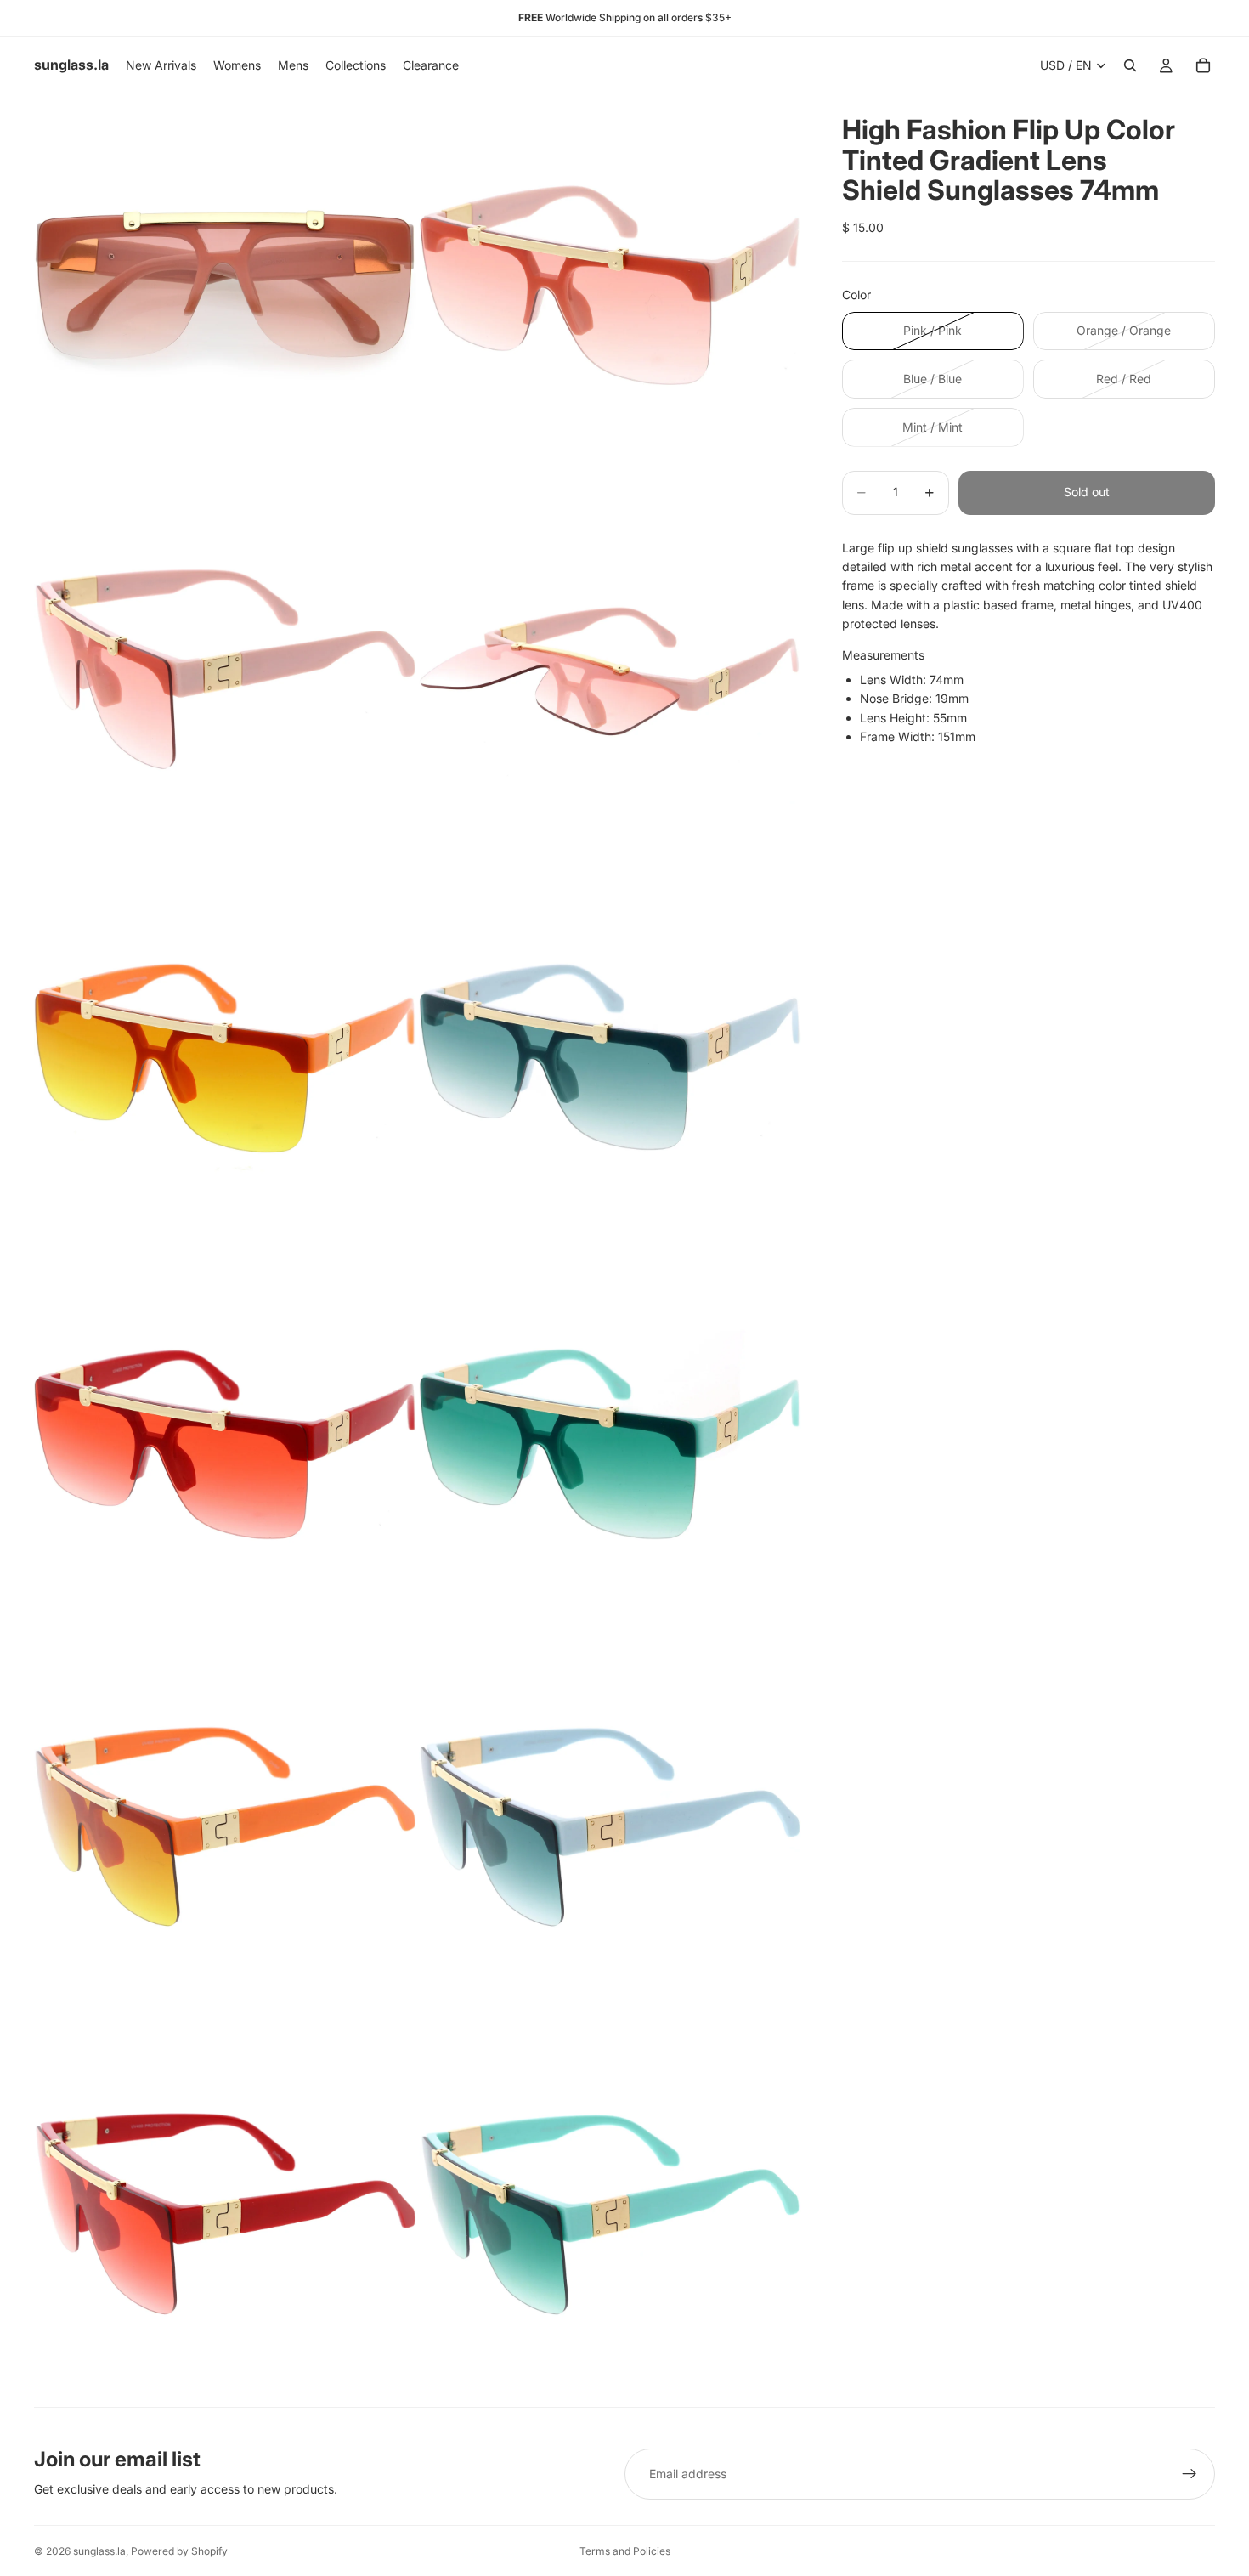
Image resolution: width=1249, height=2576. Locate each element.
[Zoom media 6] (610, 1057)
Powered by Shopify (179, 2551)
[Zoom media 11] (225, 2215)
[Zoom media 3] (225, 671)
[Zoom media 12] (610, 2215)
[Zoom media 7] (225, 1443)
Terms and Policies (625, 2551)
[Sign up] (1190, 2474)
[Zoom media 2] (610, 286)
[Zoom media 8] (610, 1443)
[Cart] (1203, 65)
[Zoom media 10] (610, 1829)
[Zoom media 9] (225, 1829)
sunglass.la (99, 2551)
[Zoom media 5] (225, 1057)
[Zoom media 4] (610, 671)
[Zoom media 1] (225, 286)
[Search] (1130, 65)
